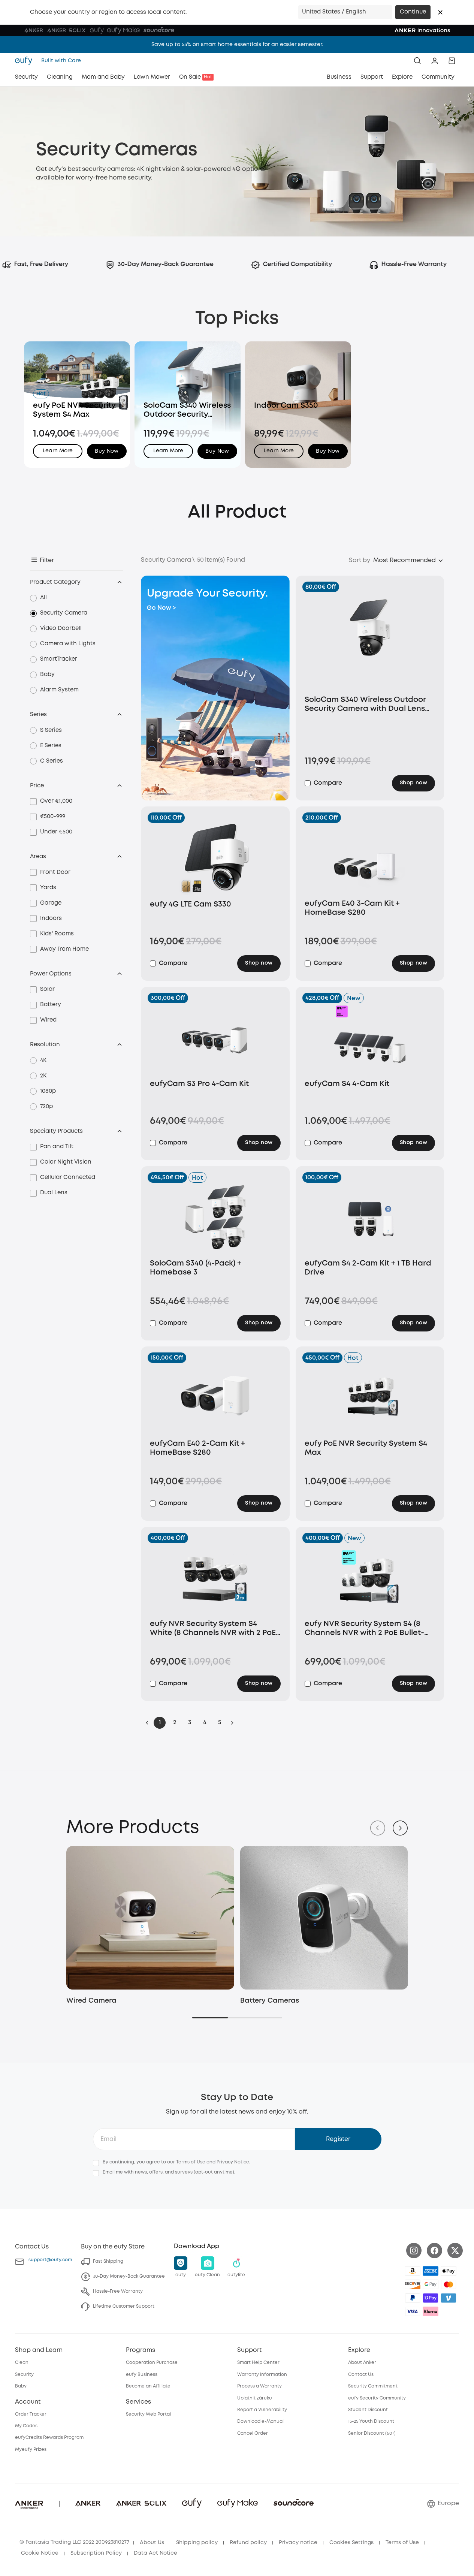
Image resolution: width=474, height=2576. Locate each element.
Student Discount (368, 2410)
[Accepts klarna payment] (431, 2311)
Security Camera (64, 613)
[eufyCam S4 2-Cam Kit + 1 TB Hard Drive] (370, 1218)
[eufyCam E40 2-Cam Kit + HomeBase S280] (215, 1398)
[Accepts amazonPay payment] (413, 2271)
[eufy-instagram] (414, 2251)
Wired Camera (91, 2001)
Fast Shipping (108, 2261)
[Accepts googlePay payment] (431, 2284)
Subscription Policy (96, 2553)
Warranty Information (262, 2375)
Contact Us (361, 2375)
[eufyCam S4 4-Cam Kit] (370, 1038)
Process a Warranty (259, 2386)
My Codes (26, 2426)
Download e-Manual (260, 2421)
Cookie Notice (40, 2553)
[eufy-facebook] (434, 2251)
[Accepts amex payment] (431, 2271)
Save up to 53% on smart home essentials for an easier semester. (237, 45)
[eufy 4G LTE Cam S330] (215, 859)
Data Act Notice (156, 2553)
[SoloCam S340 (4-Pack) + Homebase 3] (215, 1218)
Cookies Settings (351, 2543)
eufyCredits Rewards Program (49, 2438)
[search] (417, 61)
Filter (47, 560)
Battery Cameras (270, 2001)
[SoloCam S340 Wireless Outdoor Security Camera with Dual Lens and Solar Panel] (370, 641)
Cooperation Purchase (152, 2363)
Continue (413, 12)
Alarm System (59, 690)
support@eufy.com (50, 2260)
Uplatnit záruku (255, 2398)
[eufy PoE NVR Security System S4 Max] (370, 1398)
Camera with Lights (68, 644)
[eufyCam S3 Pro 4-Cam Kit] (215, 1038)
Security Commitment (373, 2386)
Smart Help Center (258, 2363)
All (43, 598)
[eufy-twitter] (455, 2251)
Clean (22, 2363)
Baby (47, 675)
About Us (152, 2543)
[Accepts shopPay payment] (431, 2298)
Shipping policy (197, 2543)
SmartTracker (59, 659)
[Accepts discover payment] (413, 2284)
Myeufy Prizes (31, 2450)
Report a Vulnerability (262, 2410)
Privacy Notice (233, 2162)
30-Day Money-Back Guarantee (129, 2276)
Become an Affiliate (148, 2386)
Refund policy (248, 2543)
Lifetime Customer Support (124, 2306)
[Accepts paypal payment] (413, 2298)
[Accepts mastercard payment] (449, 2284)
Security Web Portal (148, 2414)
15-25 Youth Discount (371, 2421)
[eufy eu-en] (26, 61)
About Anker (362, 2363)
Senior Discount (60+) (372, 2433)
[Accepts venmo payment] (449, 2298)
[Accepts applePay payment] (449, 2271)
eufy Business (142, 2375)
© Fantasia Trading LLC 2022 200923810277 (74, 2542)
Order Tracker (31, 2414)
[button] (440, 12)
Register (338, 2139)
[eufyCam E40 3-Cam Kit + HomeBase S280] (370, 858)
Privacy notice (298, 2543)
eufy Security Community (377, 2398)
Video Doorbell (61, 628)
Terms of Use (191, 2162)
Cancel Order (253, 2433)
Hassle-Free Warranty (118, 2291)
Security (24, 2375)
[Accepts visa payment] (413, 2311)
